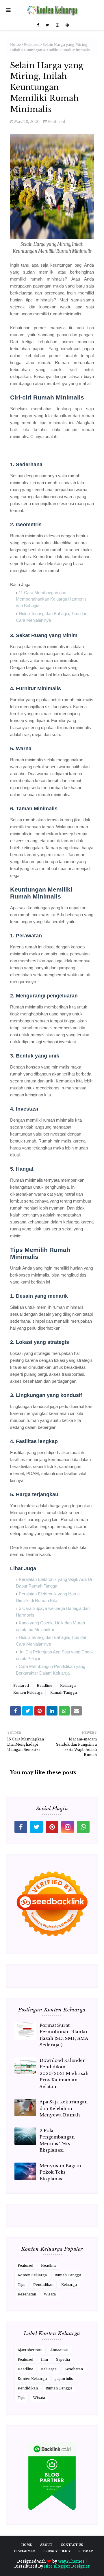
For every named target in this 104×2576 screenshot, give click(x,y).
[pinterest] (66, 25)
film (44, 2359)
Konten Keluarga (28, 1692)
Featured (32, 45)
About (46, 2545)
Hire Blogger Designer (67, 2566)
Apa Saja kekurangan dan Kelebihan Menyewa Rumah (64, 2108)
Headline (44, 1685)
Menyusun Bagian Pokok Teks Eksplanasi (60, 2172)
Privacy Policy (57, 2551)
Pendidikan (43, 2285)
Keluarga (68, 1685)
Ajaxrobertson (30, 2350)
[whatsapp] (83, 1827)
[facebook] (38, 25)
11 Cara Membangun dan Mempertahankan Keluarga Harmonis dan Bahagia (51, 599)
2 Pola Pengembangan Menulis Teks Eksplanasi (57, 2140)
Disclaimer (25, 2551)
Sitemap (85, 2551)
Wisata (50, 2294)
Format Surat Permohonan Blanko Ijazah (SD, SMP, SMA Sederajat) (64, 2035)
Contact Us (72, 2545)
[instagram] (57, 25)
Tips (22, 2285)
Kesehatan (27, 2294)
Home (15, 45)
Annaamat (59, 2350)
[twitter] (47, 25)
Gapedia (63, 2359)
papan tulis (64, 2379)
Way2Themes (71, 2561)
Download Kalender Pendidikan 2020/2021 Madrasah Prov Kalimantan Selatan (64, 2073)
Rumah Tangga (64, 1692)
